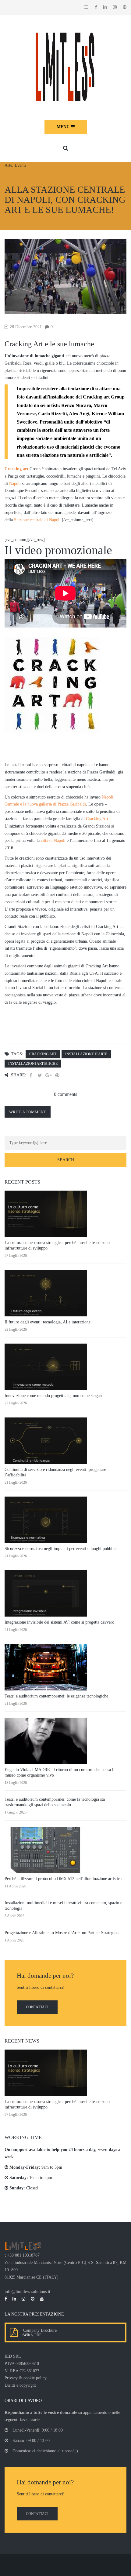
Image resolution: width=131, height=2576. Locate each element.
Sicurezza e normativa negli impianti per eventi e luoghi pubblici (61, 1549)
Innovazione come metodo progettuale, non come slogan (53, 1396)
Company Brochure (39, 2330)
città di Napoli (53, 840)
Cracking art (16, 469)
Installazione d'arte (86, 1054)
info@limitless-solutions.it (27, 2292)
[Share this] (31, 1075)
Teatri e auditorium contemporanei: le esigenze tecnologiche (56, 1696)
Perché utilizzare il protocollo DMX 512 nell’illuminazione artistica (63, 1879)
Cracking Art (97, 819)
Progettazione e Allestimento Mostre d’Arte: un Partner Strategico (62, 1933)
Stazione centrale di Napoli (37, 520)
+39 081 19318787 (23, 2255)
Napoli (15, 484)
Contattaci (37, 2007)
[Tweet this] (40, 1075)
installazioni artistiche (33, 1064)
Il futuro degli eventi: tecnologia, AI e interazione (48, 1322)
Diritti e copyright (20, 2385)
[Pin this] (57, 1075)
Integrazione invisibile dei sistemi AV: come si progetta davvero (59, 1622)
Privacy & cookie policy (26, 2378)
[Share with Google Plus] (48, 1075)
